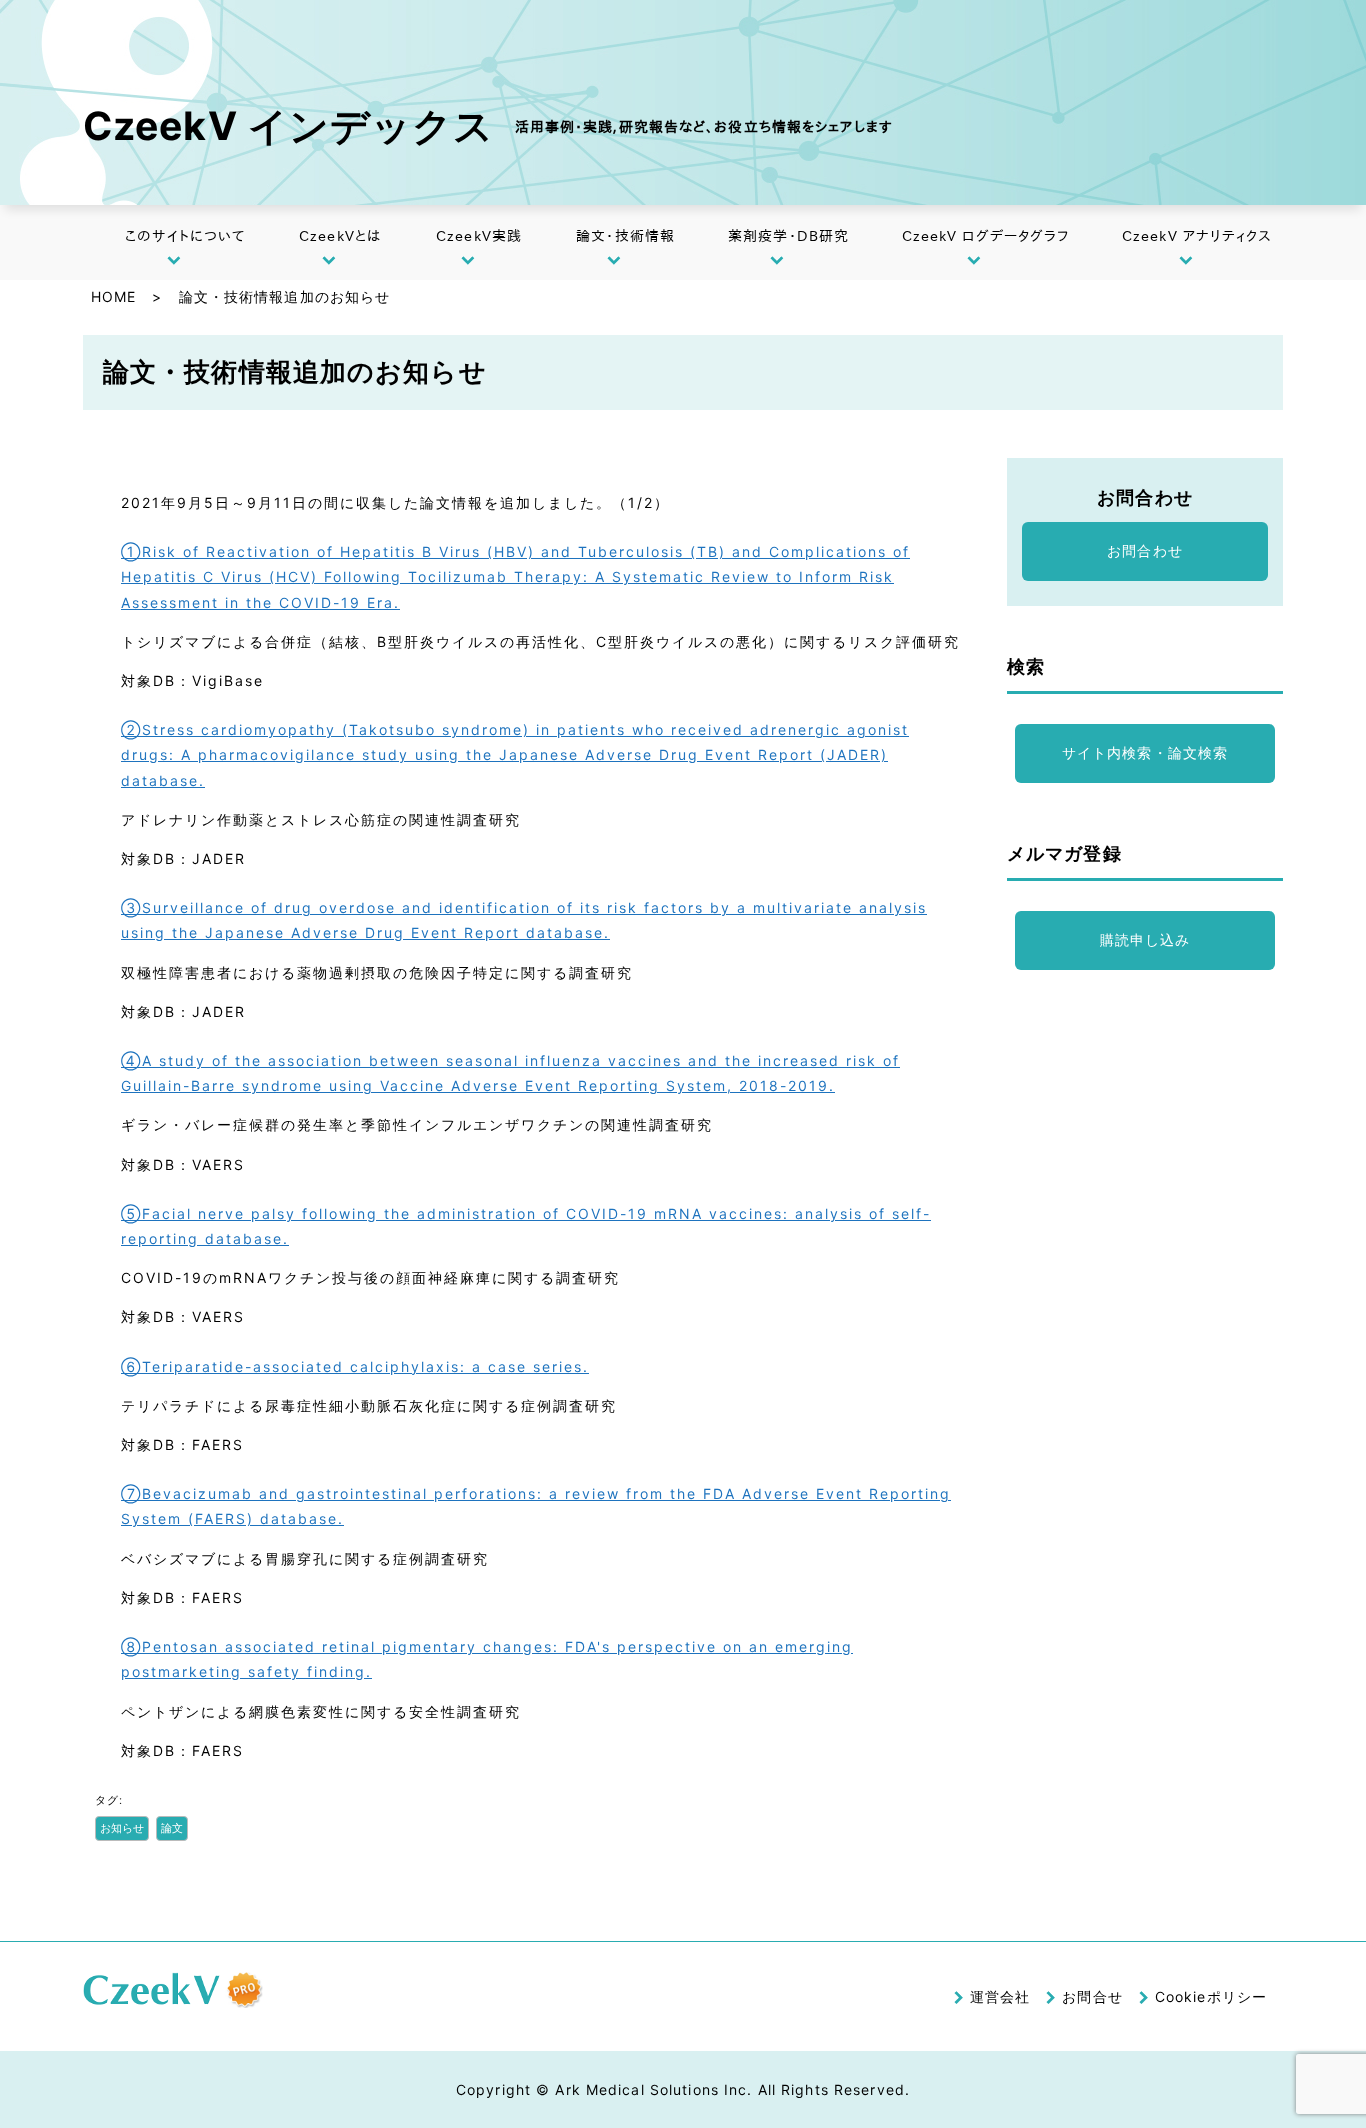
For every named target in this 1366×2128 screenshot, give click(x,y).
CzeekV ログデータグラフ (986, 236)
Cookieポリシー (1211, 1996)
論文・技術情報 (625, 236)
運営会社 (1000, 1996)
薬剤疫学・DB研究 (788, 236)
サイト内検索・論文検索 (1145, 752)
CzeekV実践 (479, 236)
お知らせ (122, 1828)
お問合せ (1092, 1996)
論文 (172, 1828)
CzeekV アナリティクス (1197, 236)
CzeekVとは (340, 236)
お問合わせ (1145, 550)
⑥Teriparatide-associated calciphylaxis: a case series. (355, 1366)
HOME (113, 296)
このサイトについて (185, 236)
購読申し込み (1145, 939)
